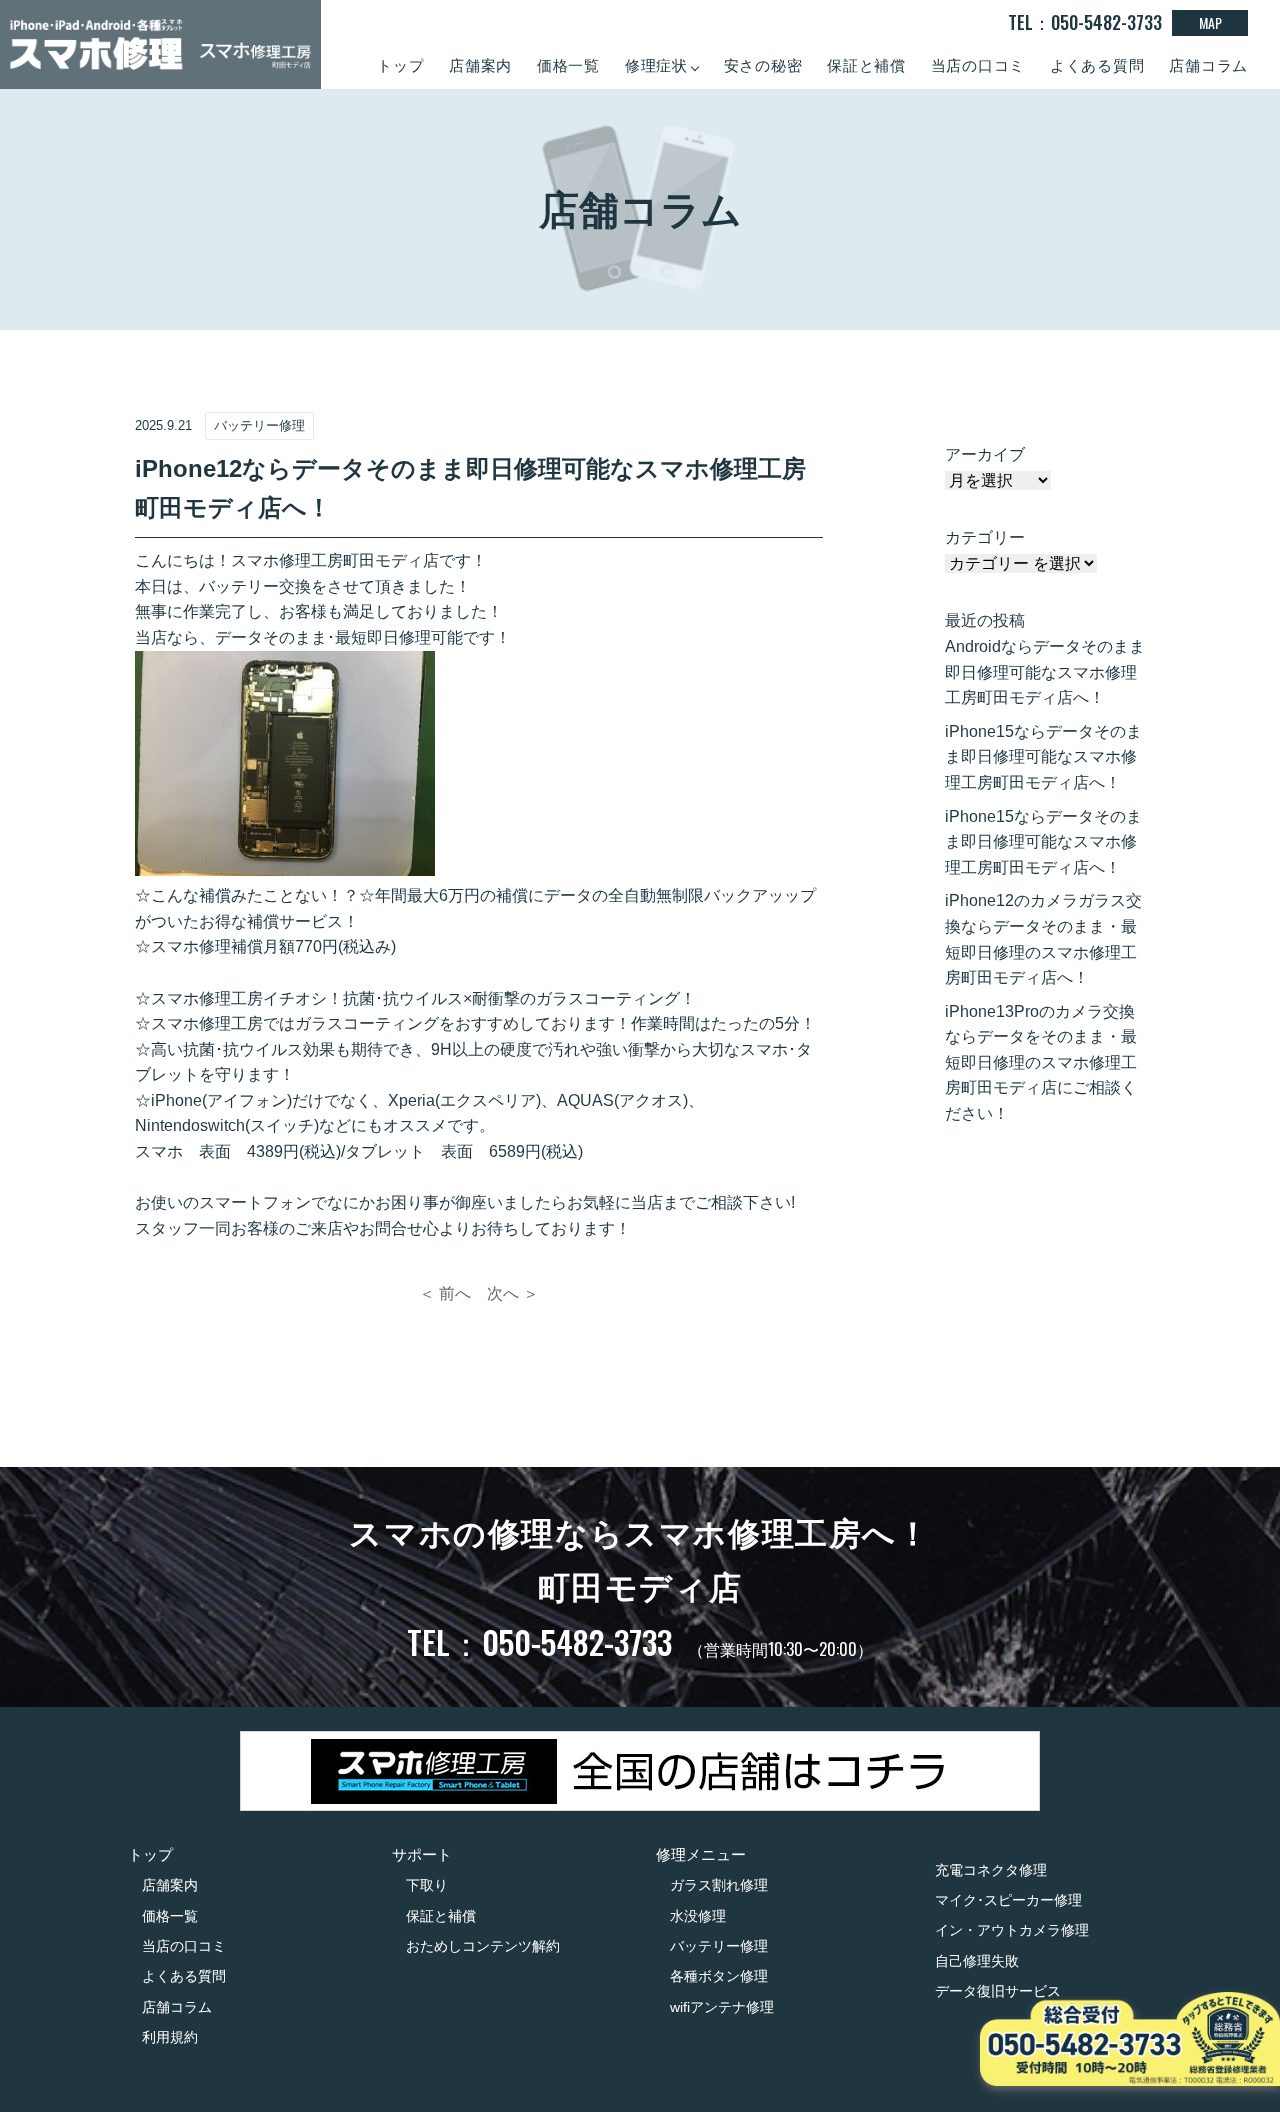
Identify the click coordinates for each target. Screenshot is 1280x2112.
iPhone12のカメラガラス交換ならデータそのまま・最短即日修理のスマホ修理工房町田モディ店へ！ (1043, 939)
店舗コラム (1208, 65)
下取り (427, 1885)
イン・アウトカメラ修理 (1012, 1930)
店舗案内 (480, 65)
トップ (400, 65)
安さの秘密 (763, 65)
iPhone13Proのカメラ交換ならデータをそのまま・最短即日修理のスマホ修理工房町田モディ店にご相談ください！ (1041, 1062)
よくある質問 (1097, 65)
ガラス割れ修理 (719, 1885)
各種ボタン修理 (719, 1976)
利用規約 (170, 2037)
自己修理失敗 (977, 1961)
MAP (1210, 22)
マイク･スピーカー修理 (1008, 1900)
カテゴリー (985, 537)
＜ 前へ (445, 1293)
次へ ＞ (513, 1293)
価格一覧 (568, 65)
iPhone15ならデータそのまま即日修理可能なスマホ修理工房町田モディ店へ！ (1043, 757)
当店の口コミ (978, 65)
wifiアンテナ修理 (722, 2007)
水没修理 (698, 1916)
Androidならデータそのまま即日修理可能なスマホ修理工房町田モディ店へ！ (1045, 672)
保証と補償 (866, 65)
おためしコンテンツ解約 (483, 1946)
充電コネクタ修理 (991, 1870)
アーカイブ (985, 454)
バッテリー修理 (719, 1946)
